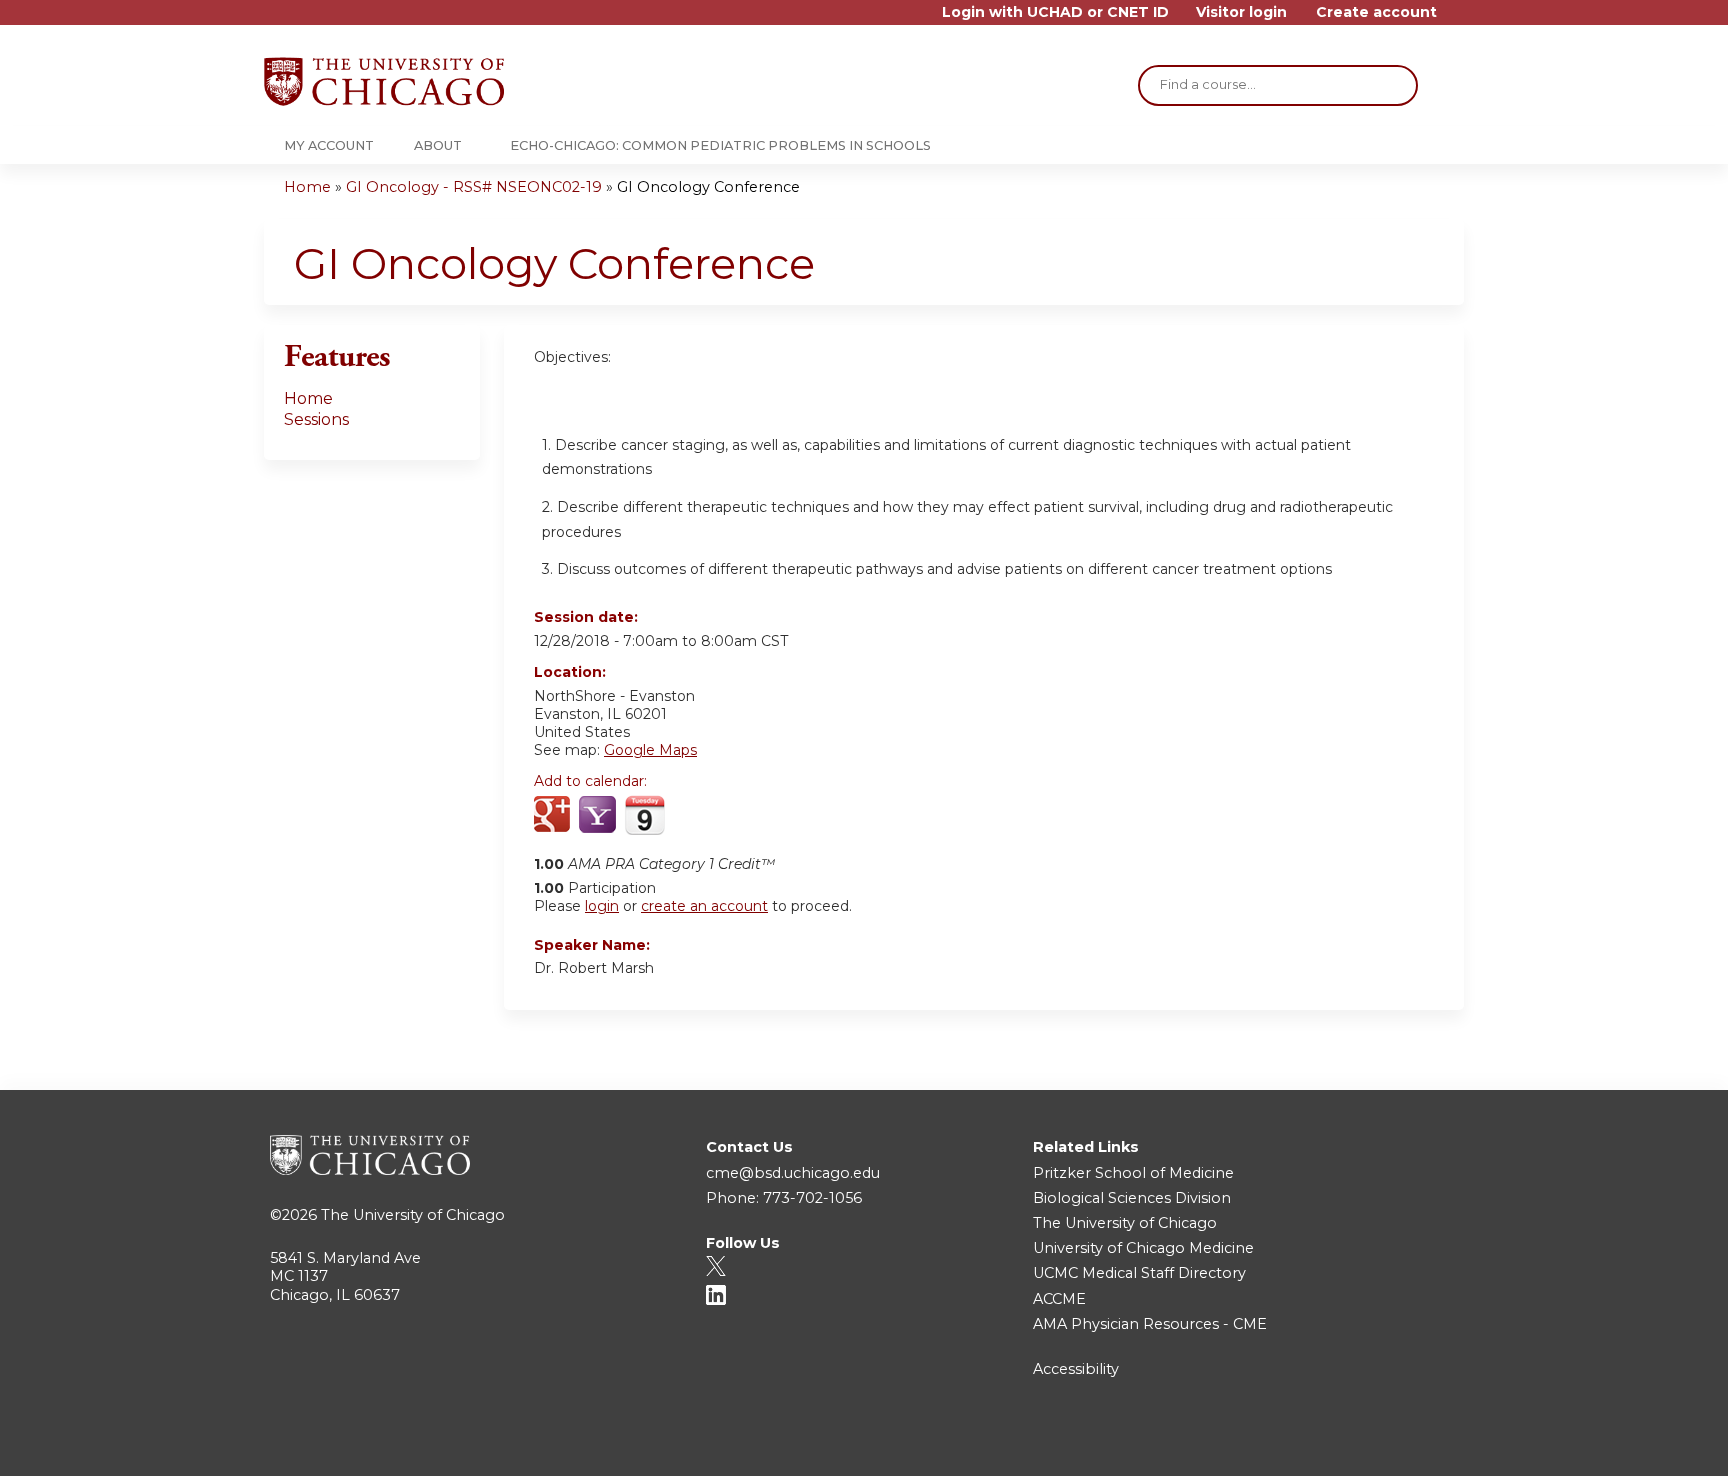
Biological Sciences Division (1132, 1198)
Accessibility (1076, 1369)
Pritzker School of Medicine (1133, 1173)
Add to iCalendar (644, 815)
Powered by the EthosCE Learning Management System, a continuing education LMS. (1393, 1443)
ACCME (1059, 1299)
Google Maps (650, 750)
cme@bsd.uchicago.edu (793, 1173)
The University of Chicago (413, 1215)
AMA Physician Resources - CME (1150, 1324)
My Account (329, 145)
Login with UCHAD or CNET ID (1055, 12)
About (438, 145)
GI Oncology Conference (708, 187)
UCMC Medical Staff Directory (1139, 1273)
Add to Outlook (692, 816)
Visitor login (1241, 12)
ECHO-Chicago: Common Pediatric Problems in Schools (720, 145)
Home (307, 187)
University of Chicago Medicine (1143, 1248)
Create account (1376, 12)
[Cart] (1458, 19)
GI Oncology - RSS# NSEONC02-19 (474, 187)
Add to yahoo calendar (599, 816)
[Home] (384, 81)
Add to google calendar (554, 816)
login (602, 906)
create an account (704, 906)
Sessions (316, 419)
